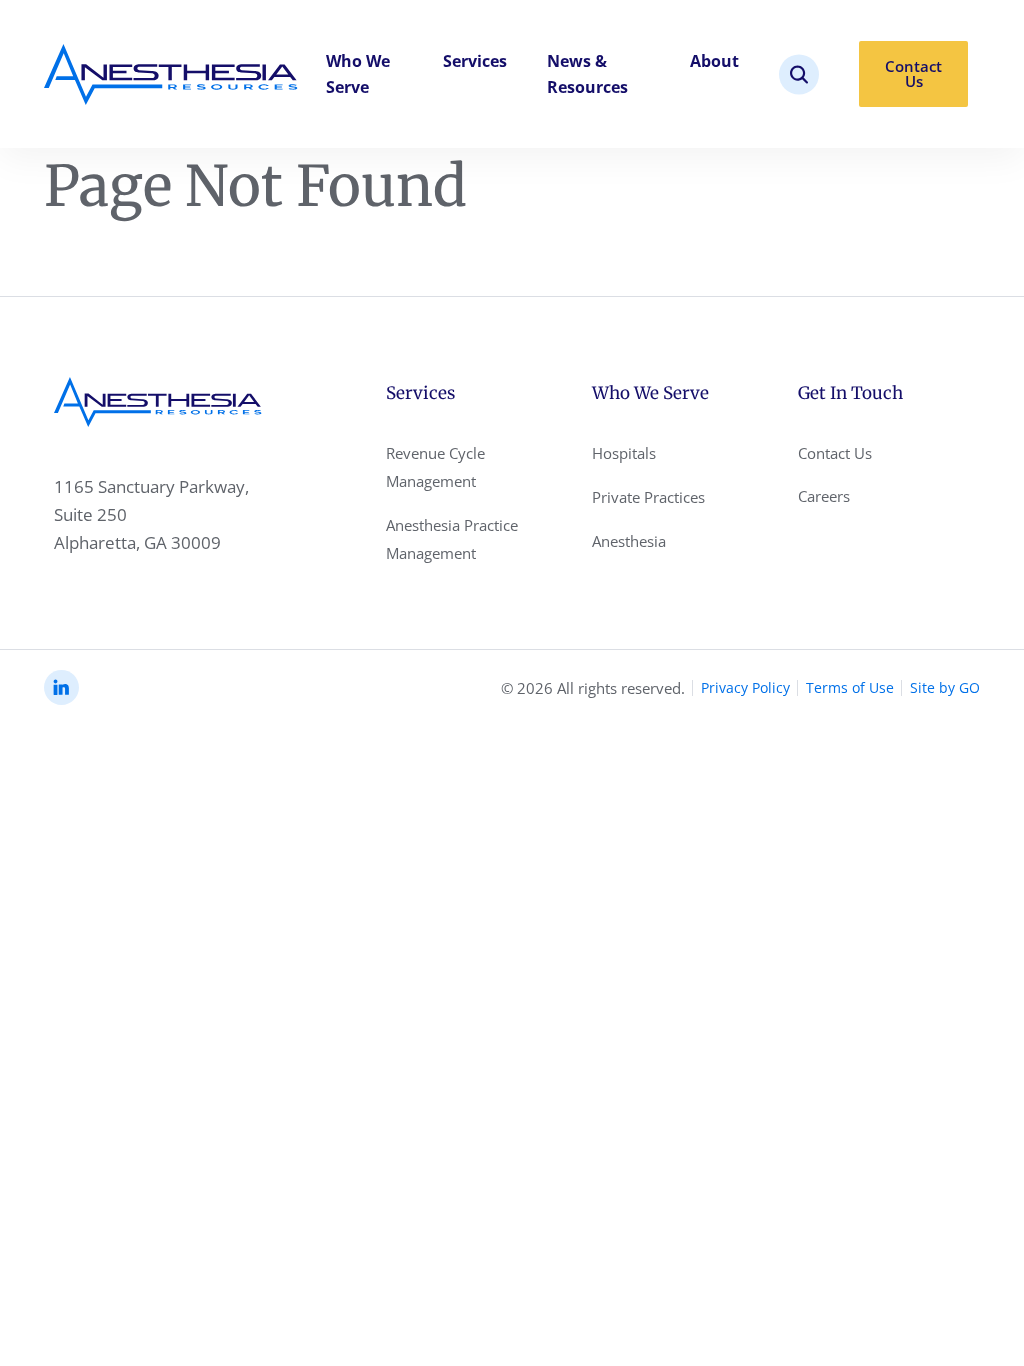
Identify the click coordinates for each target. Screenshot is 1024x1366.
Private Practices (648, 497)
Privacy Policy (745, 687)
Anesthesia (629, 541)
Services (475, 61)
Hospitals (624, 453)
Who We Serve (358, 74)
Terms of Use (850, 687)
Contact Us (913, 73)
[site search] (799, 74)
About (714, 61)
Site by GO (945, 687)
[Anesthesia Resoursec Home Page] (171, 74)
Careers (824, 496)
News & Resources (587, 74)
